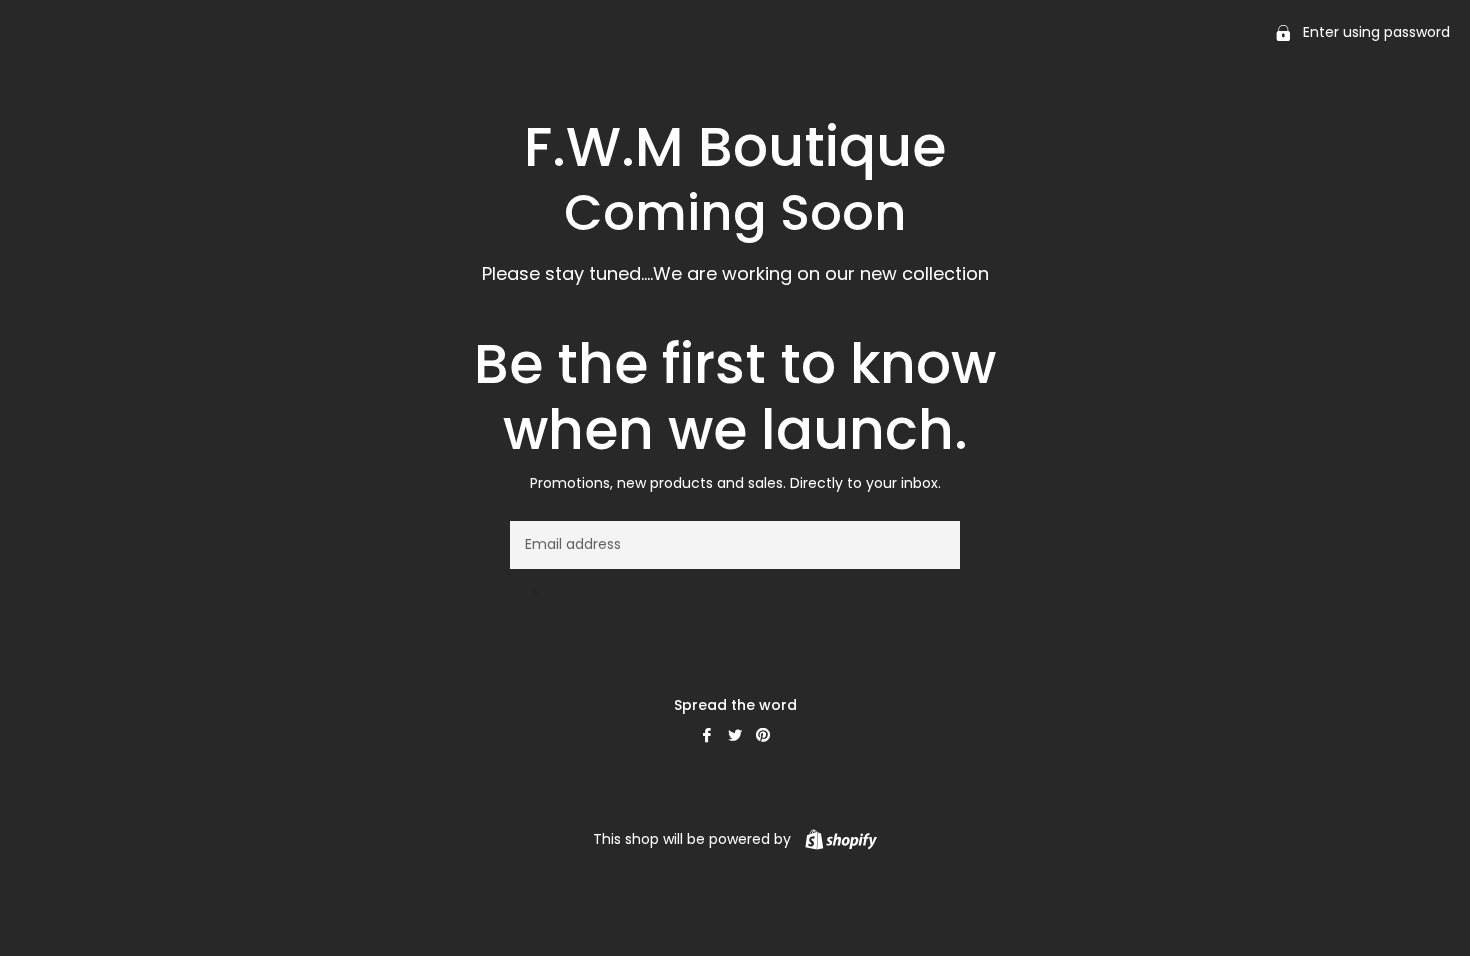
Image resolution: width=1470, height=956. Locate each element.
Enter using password (1374, 32)
